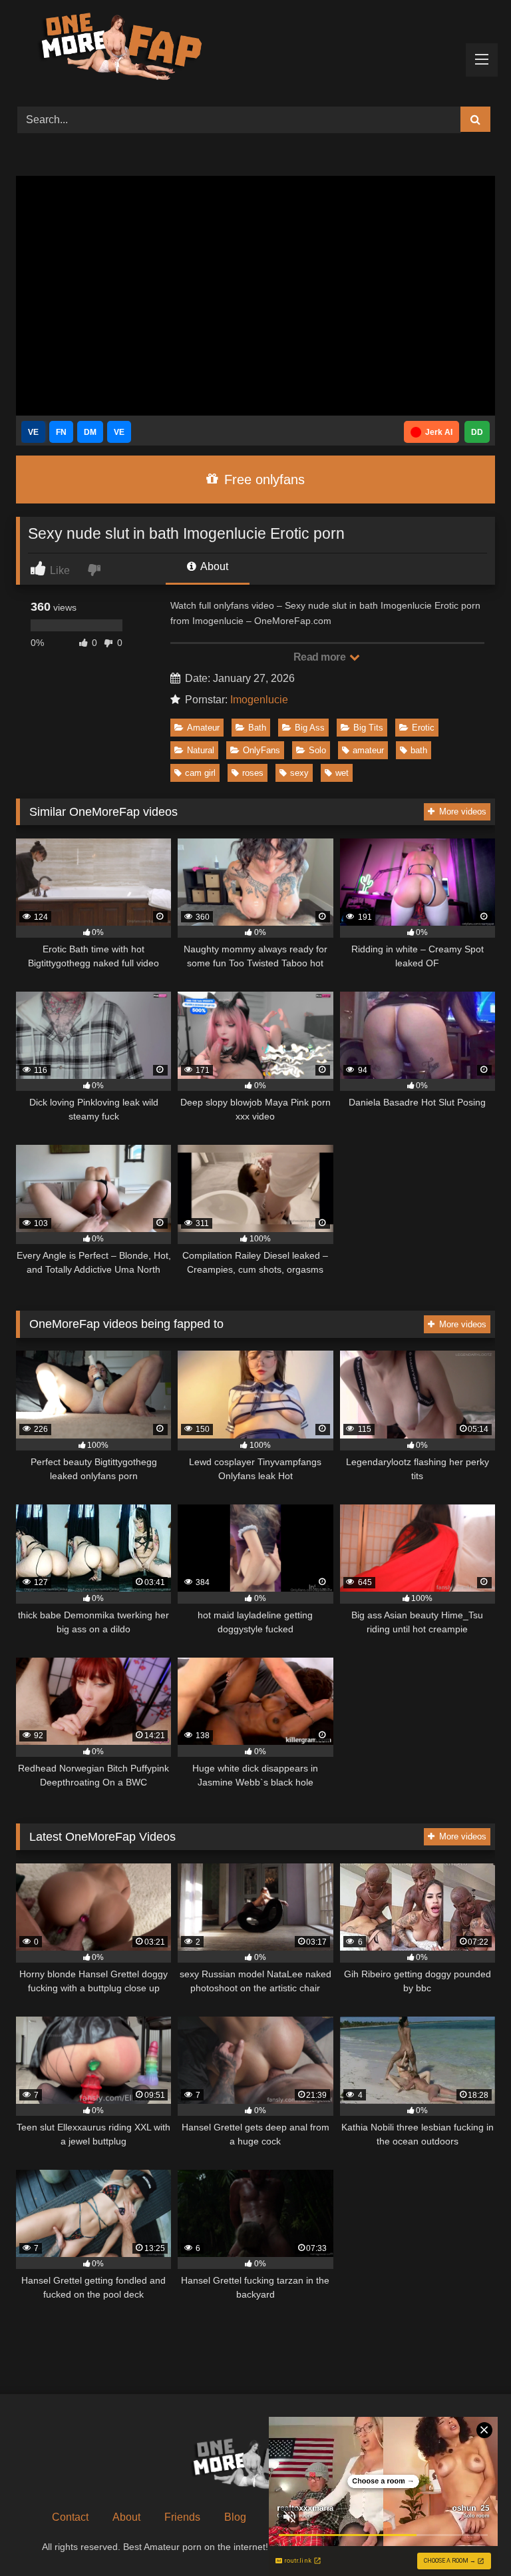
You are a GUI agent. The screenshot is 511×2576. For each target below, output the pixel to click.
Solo (317, 750)
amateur (368, 750)
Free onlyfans (262, 480)
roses (253, 773)
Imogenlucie (259, 700)
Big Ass (310, 728)
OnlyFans (261, 750)
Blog (235, 2517)
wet (342, 773)
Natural (201, 750)
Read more (321, 657)
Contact (70, 2517)
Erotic (423, 728)
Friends (182, 2517)
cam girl (200, 773)
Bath (257, 728)
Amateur (203, 728)
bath (419, 750)
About (213, 566)
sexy (299, 773)
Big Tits (368, 728)
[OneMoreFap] (255, 49)
